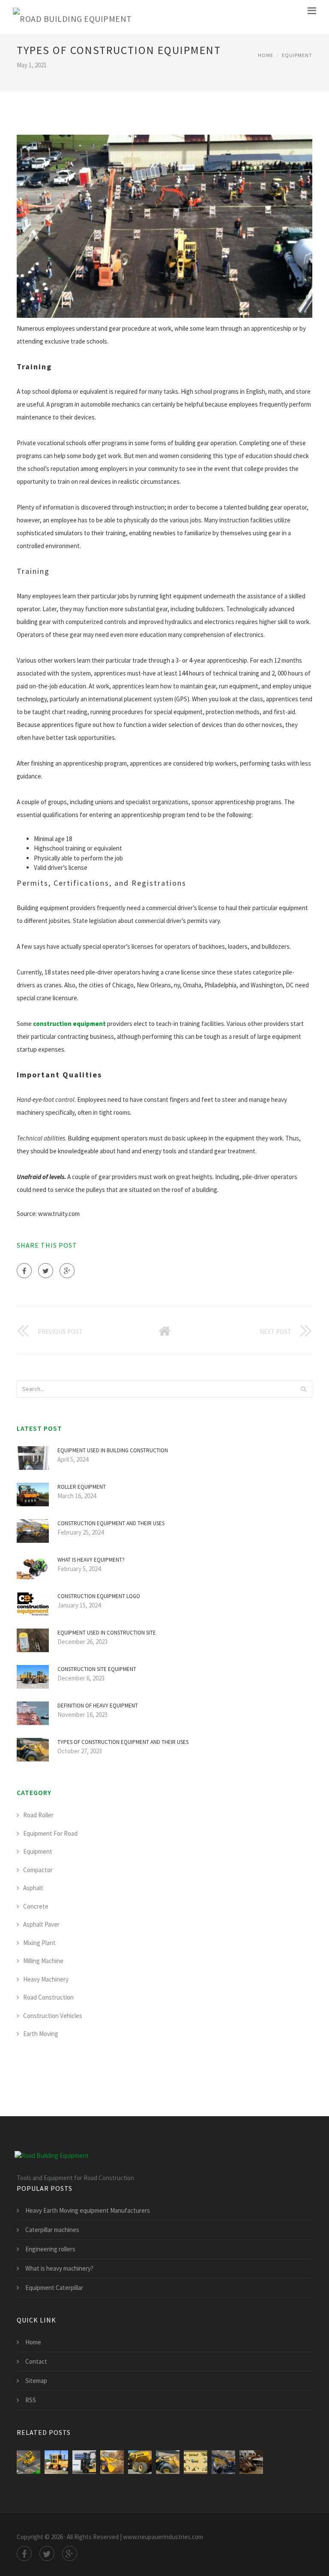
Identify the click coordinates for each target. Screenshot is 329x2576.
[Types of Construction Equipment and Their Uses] (168, 2462)
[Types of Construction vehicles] (196, 2462)
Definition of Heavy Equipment (98, 1706)
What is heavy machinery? (59, 2268)
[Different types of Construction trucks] (28, 2462)
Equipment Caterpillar (54, 2288)
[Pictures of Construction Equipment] (112, 2462)
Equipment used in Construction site (107, 1633)
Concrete (36, 1906)
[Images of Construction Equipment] (140, 2462)
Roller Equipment (82, 1487)
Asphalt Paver (41, 1924)
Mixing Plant (39, 1943)
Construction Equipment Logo (99, 1596)
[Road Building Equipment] (72, 17)
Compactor (38, 1870)
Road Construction (48, 1997)
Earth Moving (41, 2034)
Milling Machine (43, 1961)
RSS (31, 2400)
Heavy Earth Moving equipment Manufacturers (88, 2210)
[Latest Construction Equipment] (223, 2462)
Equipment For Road (50, 1833)
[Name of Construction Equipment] (84, 2462)
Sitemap (36, 2381)
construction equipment (69, 1024)
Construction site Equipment (97, 1669)
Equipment (297, 55)
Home (266, 55)
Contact (36, 2361)
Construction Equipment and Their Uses (111, 1523)
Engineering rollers (50, 2249)
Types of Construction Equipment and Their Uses (123, 1742)
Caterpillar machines (52, 2230)
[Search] (303, 1389)
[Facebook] (24, 1271)
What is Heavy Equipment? (91, 1560)
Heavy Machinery (46, 1979)
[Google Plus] (67, 1271)
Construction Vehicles (53, 2016)
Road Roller (38, 1815)
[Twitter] (46, 1271)
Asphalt (33, 1888)
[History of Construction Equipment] (56, 2462)
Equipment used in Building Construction (113, 1450)
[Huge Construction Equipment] (251, 2462)
